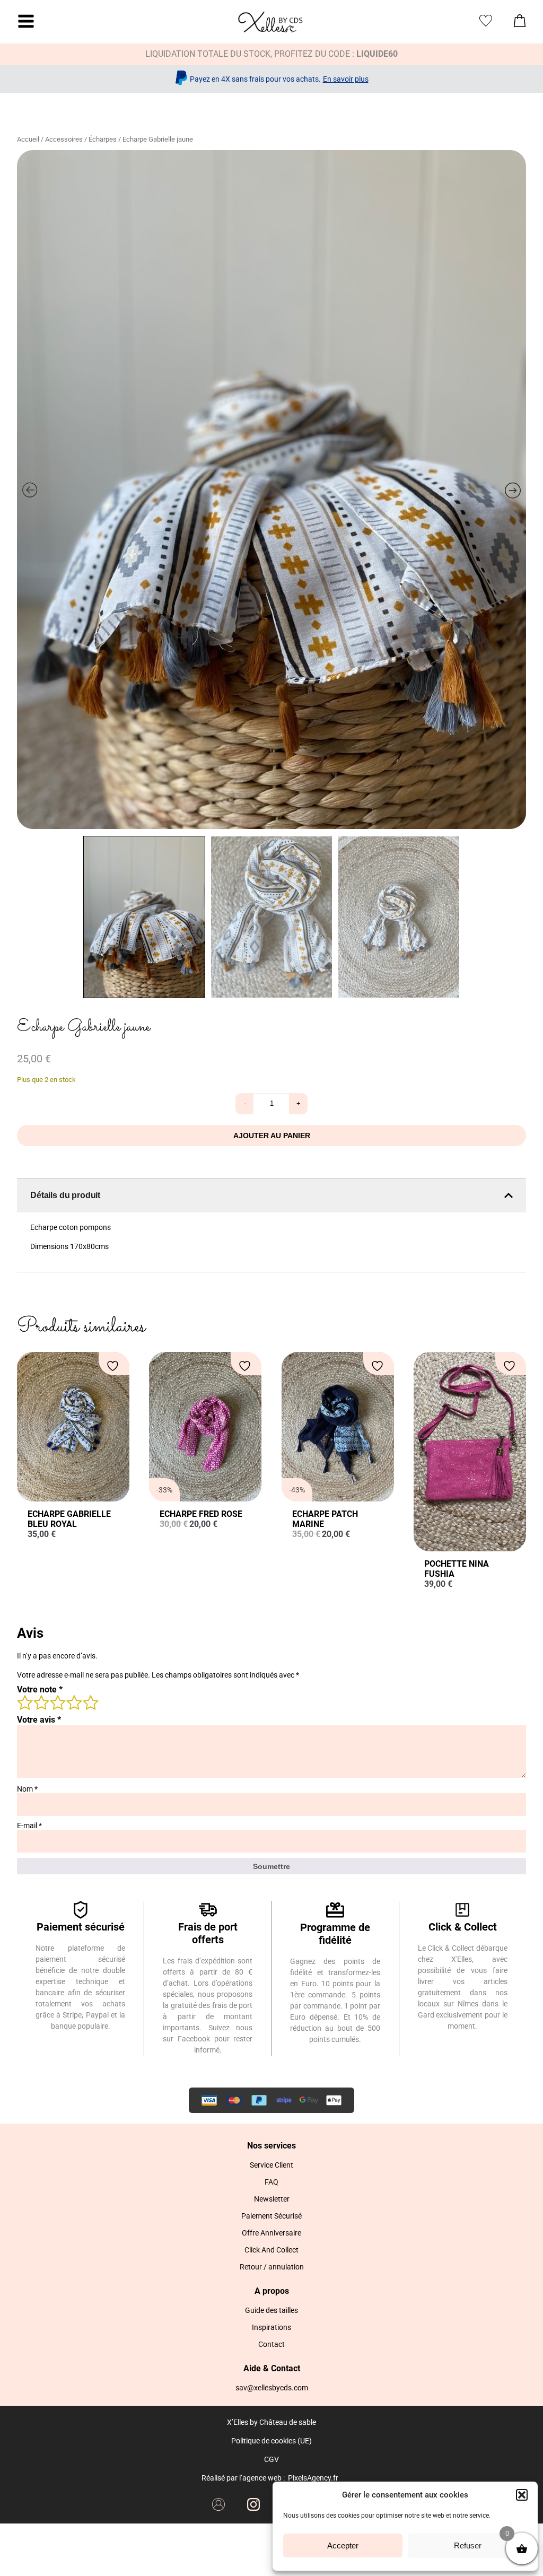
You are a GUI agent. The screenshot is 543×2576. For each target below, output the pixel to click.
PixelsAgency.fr (313, 2478)
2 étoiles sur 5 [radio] (41, 1702)
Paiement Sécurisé (271, 2216)
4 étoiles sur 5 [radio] (74, 1702)
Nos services (271, 2146)
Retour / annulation (272, 2267)
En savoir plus (346, 79)
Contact (271, 2344)
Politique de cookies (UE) (271, 2441)
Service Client (271, 2165)
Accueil (28, 139)
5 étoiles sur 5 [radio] (90, 1702)
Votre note (40, 1689)
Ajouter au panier (272, 1136)
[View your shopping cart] (520, 24)
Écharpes (103, 139)
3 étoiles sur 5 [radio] (57, 1702)
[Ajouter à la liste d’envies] (114, 1366)
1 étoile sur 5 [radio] (24, 1702)
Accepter (343, 2546)
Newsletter (272, 2199)
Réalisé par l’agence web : (243, 2478)
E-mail (29, 1826)
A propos (272, 2291)
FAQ (271, 2182)
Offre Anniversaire (271, 2233)
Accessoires (64, 139)
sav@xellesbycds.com (272, 2388)
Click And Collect (271, 2250)
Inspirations (271, 2327)
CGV (271, 2459)
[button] (522, 2495)
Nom (27, 1789)
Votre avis (39, 1720)
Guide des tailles (271, 2310)
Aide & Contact (272, 2368)
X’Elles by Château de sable (271, 2422)
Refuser (468, 2546)
